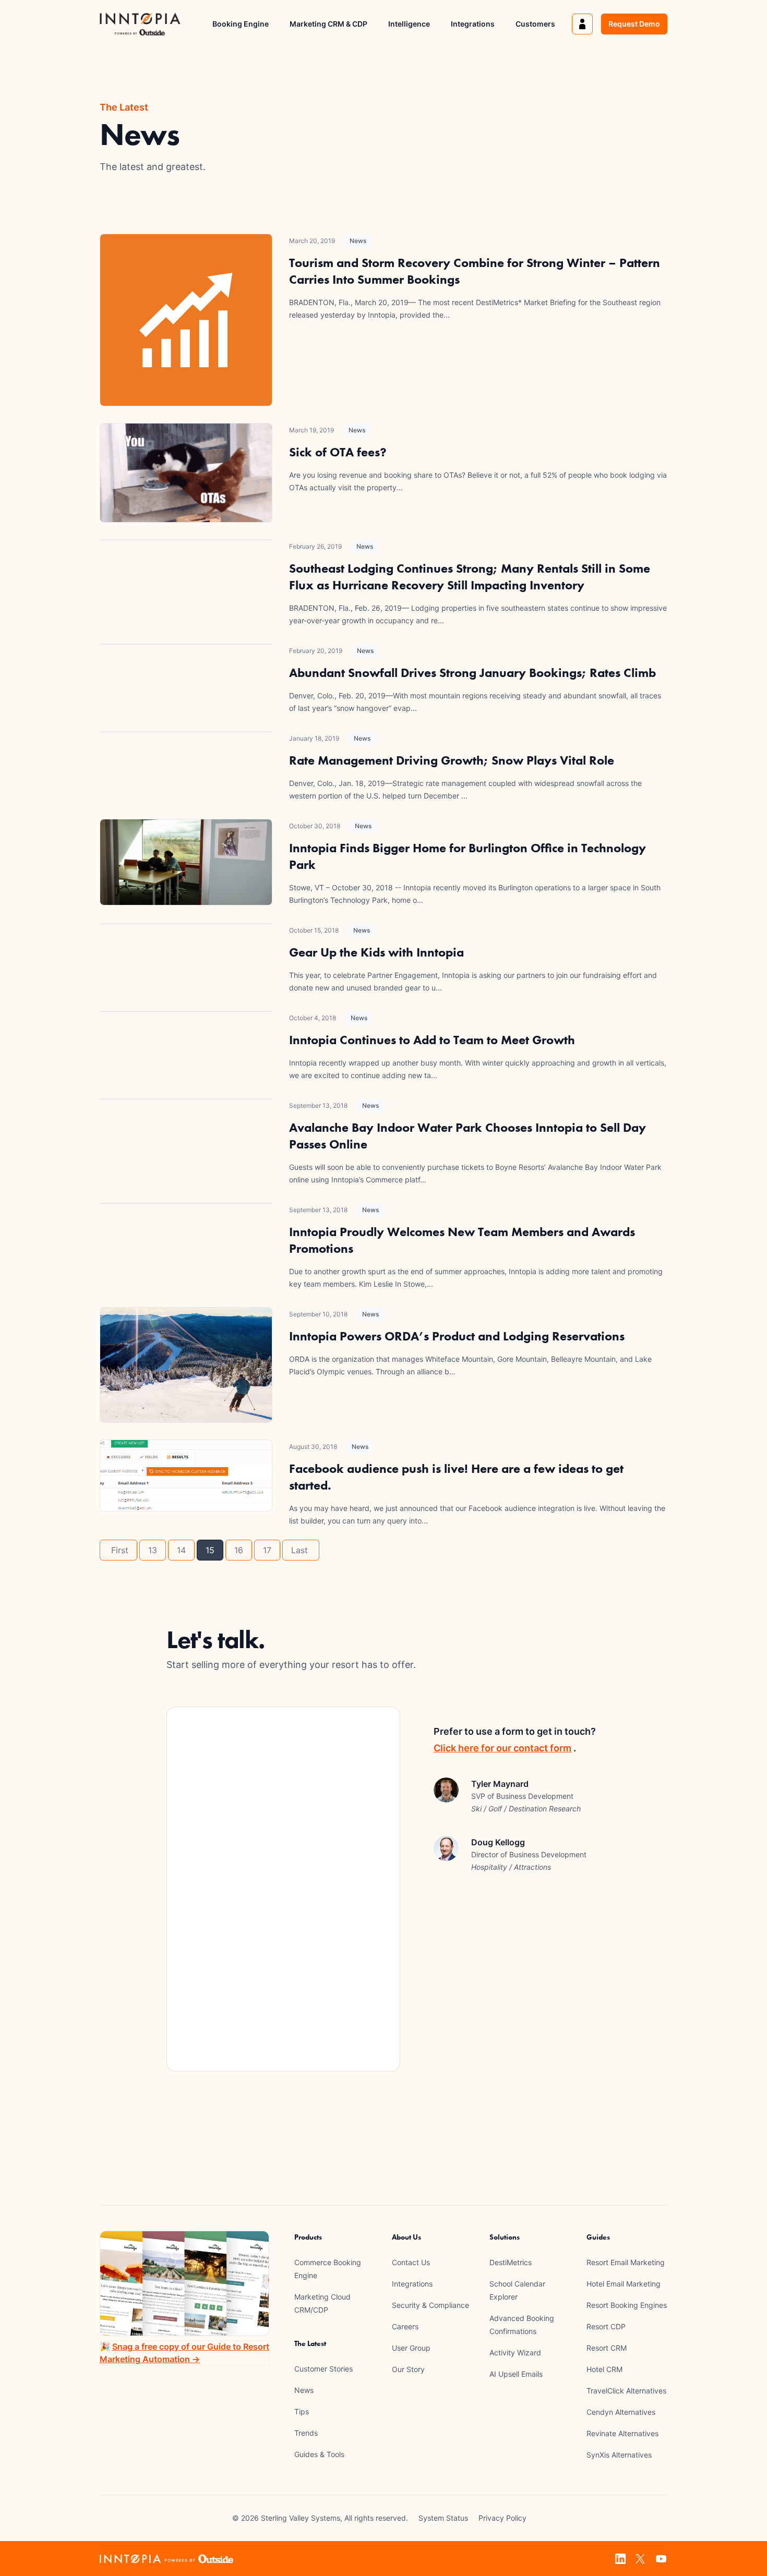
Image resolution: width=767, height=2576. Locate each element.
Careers (405, 2326)
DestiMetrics (511, 2262)
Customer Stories (323, 2369)
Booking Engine (241, 24)
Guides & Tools (319, 2454)
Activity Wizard (515, 2353)
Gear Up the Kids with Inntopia (376, 952)
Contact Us (411, 2262)
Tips (302, 2411)
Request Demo (634, 24)
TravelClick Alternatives (626, 2391)
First (118, 1550)
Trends (306, 2433)
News (358, 241)
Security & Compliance (430, 2305)
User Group (411, 2348)
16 (239, 1550)
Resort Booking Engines (627, 2305)
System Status (443, 2518)
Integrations (473, 24)
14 (181, 1550)
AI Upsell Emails (516, 2374)
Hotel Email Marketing (624, 2284)
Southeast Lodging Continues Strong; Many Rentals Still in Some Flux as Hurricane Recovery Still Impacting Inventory (470, 577)
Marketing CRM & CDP (328, 24)
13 (153, 1550)
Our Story (408, 2369)
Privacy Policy (502, 2518)
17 (267, 1550)
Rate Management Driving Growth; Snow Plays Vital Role (452, 760)
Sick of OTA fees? (338, 452)
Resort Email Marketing (626, 2262)
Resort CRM (607, 2348)
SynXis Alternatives (619, 2455)
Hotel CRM (604, 2369)
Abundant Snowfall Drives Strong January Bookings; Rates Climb (472, 673)
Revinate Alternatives (622, 2433)
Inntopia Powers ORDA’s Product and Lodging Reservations (457, 1336)
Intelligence (409, 24)
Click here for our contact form (502, 1748)
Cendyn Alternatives (621, 2412)
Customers (535, 24)
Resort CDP (606, 2326)
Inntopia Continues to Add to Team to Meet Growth (432, 1040)
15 (210, 1550)
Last (301, 1550)
